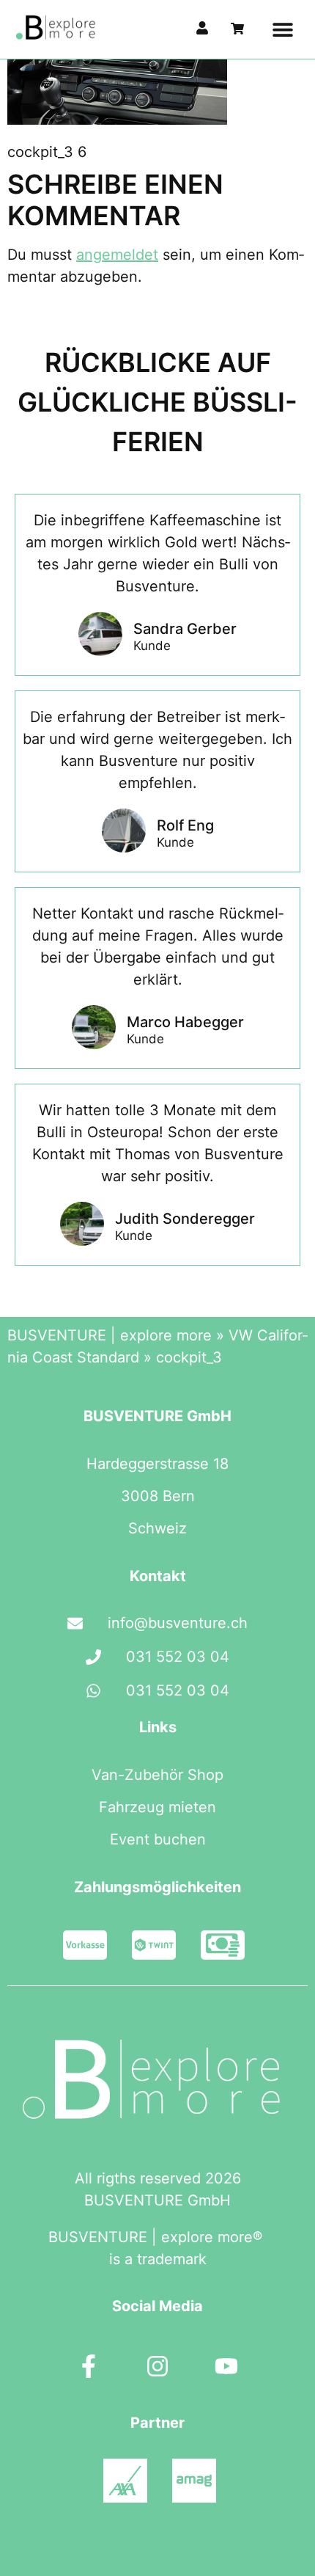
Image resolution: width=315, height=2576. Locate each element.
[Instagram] (157, 2366)
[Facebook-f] (89, 2366)
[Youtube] (226, 2366)
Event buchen (158, 1839)
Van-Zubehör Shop (157, 1775)
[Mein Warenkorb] (237, 29)
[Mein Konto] (202, 28)
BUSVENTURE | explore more (110, 1335)
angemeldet (117, 255)
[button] (282, 30)
